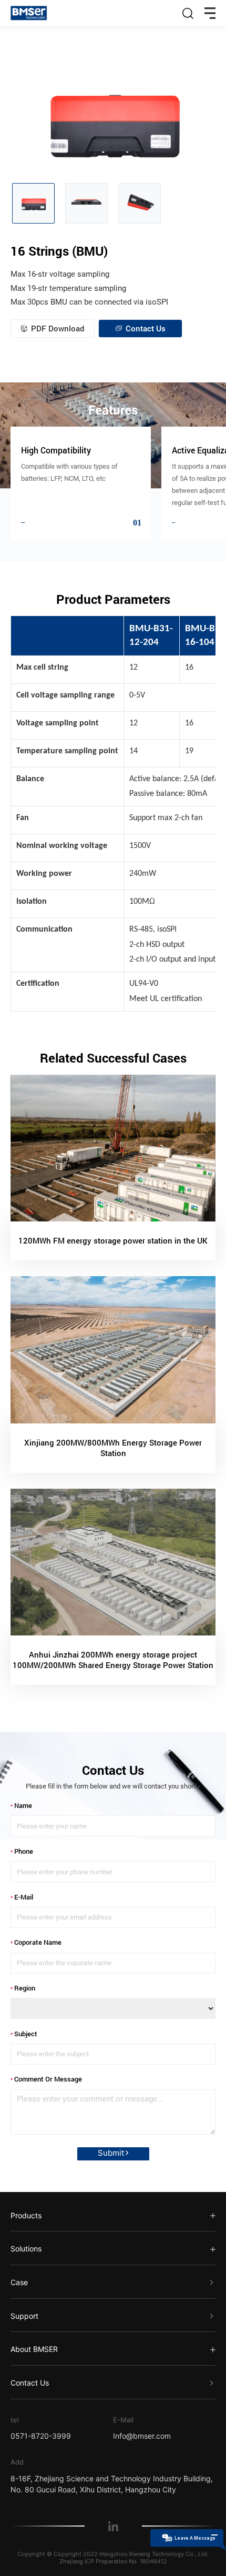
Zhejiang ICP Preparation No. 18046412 (113, 2561)
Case (19, 2282)
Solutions (26, 2249)
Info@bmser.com (142, 2436)
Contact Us (30, 2383)
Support (24, 2316)
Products (26, 2215)
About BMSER (34, 2349)
